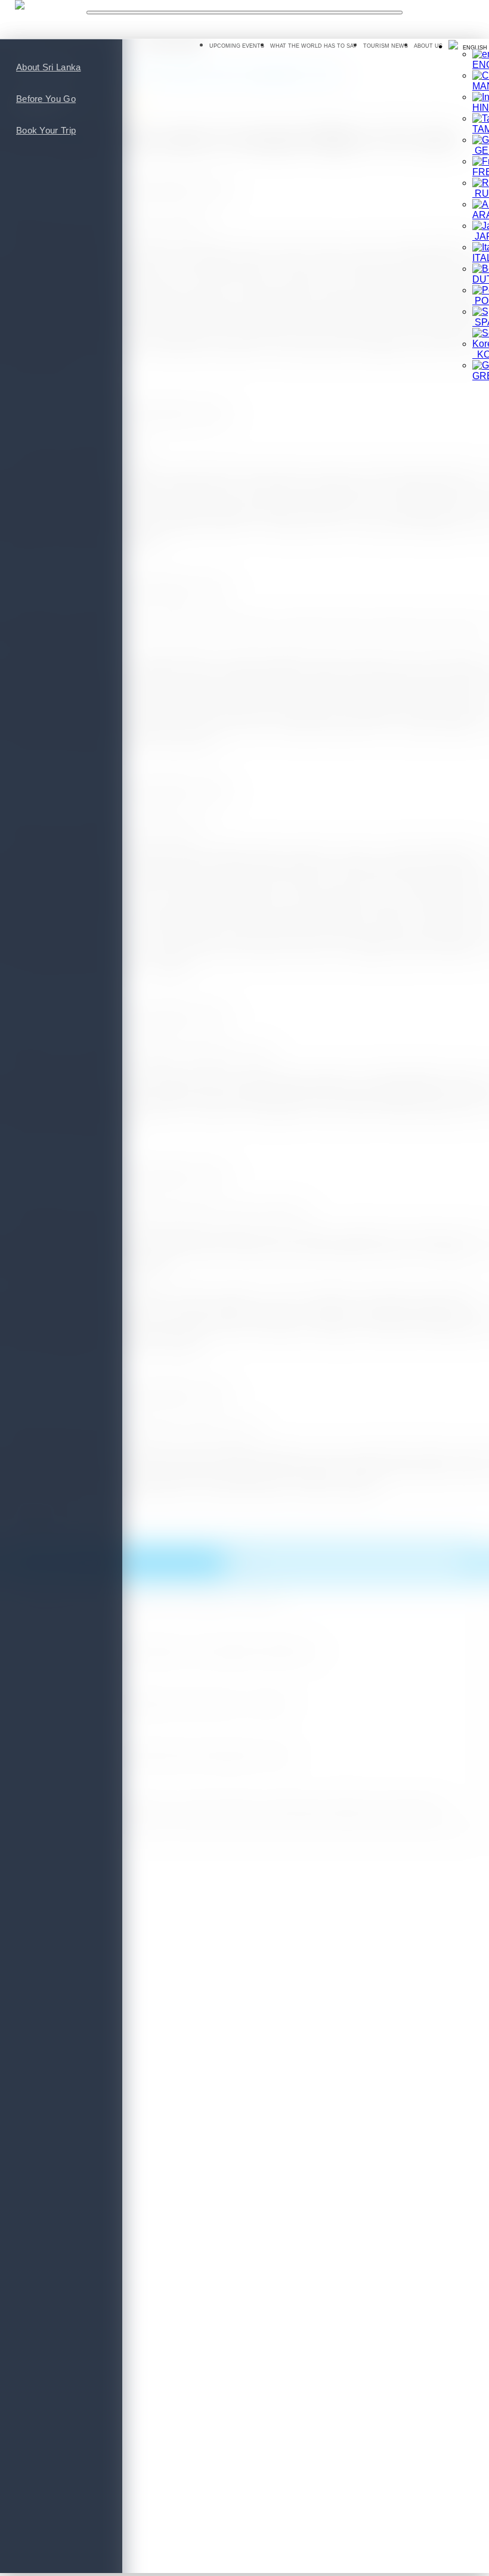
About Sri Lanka (49, 67)
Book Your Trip (46, 130)
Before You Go (46, 99)
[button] (468, 46)
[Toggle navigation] (245, 13)
